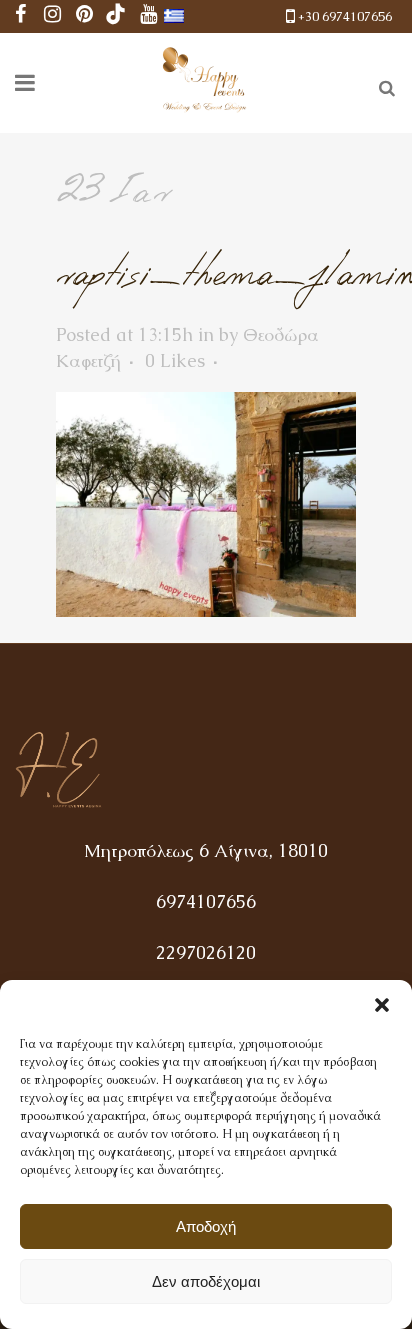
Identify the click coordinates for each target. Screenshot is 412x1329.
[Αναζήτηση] (383, 85)
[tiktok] (116, 16)
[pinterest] (84, 16)
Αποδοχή (206, 1226)
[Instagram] (52, 16)
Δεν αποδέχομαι (206, 1281)
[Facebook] (20, 16)
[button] (382, 1005)
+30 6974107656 (345, 16)
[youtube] (148, 16)
